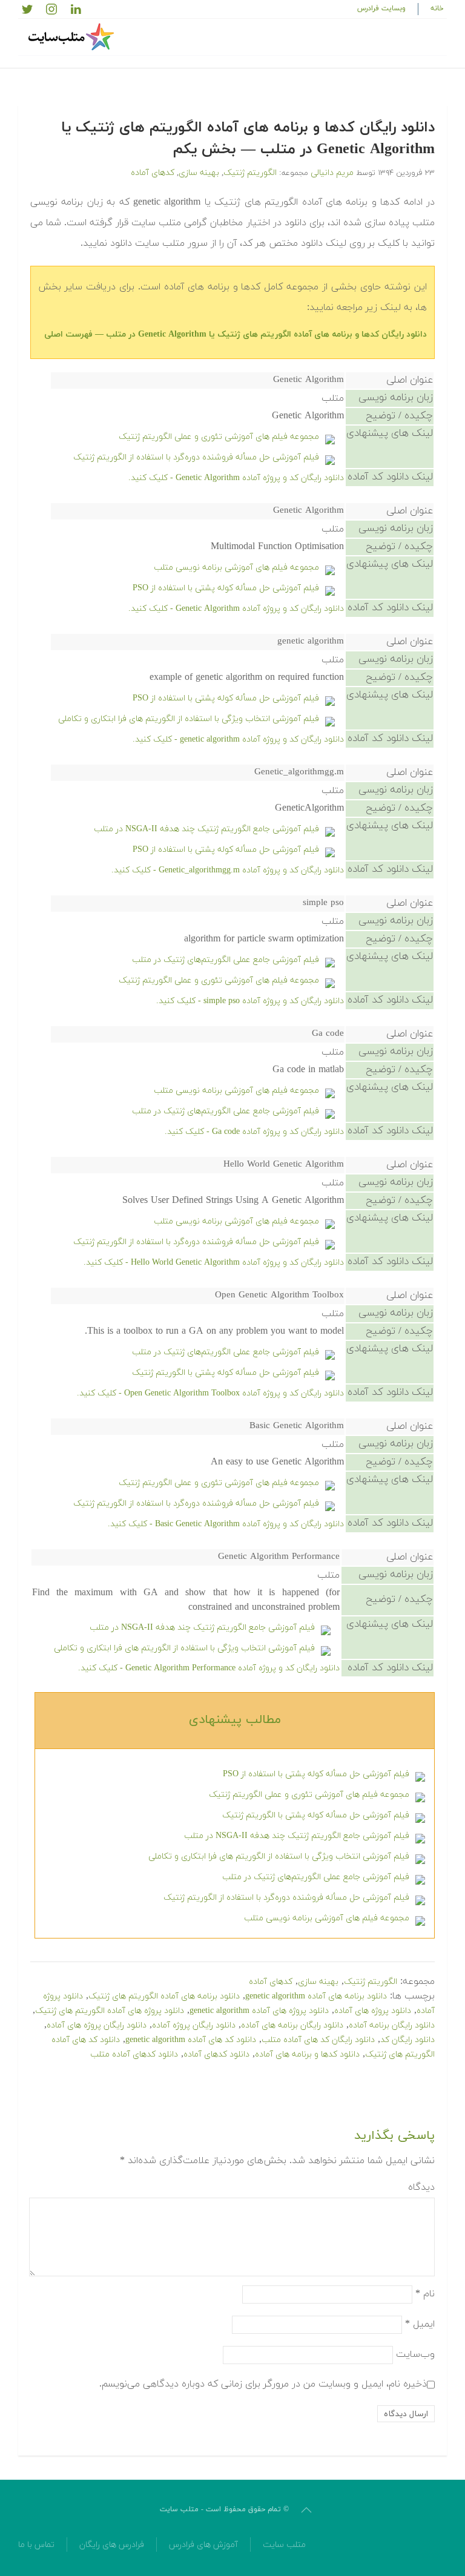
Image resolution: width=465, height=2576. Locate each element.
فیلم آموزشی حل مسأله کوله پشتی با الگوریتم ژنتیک (226, 1373)
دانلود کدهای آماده (216, 2054)
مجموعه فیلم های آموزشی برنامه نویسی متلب (236, 568)
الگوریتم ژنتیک (250, 173)
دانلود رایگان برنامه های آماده (292, 2025)
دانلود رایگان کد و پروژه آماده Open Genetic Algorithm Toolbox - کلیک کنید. (210, 1393)
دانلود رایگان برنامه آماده (392, 2025)
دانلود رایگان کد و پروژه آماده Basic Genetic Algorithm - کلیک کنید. (226, 1524)
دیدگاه (421, 2187)
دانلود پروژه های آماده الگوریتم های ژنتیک (110, 2011)
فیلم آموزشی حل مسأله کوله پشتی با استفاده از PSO (226, 588)
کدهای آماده (153, 173)
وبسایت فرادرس (381, 8)
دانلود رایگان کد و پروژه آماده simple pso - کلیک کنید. (250, 1001)
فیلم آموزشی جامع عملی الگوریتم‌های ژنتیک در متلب (226, 960)
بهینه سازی (199, 173)
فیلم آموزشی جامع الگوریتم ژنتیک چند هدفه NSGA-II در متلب (206, 829)
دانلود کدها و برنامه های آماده (307, 2054)
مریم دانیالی (332, 173)
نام (425, 2294)
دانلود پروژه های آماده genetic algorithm (259, 2011)
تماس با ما (36, 2545)
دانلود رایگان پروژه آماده (194, 2025)
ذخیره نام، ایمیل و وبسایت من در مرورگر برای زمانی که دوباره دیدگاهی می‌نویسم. (263, 2384)
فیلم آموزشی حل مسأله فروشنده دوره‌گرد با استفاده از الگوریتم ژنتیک (196, 457)
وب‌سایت (415, 2354)
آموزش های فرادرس (203, 2545)
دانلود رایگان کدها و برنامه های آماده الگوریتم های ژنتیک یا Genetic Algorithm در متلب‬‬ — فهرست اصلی (236, 334)
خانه (437, 8)
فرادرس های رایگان (112, 2545)
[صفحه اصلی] (73, 37)
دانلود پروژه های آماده (373, 2011)
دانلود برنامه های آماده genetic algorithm (316, 1996)
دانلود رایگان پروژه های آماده (97, 2025)
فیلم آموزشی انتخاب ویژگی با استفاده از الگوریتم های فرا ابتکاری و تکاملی (189, 719)
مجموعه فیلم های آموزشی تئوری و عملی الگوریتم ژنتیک (219, 437)
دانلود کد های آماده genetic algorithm (191, 2040)
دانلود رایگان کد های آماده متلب (318, 2040)
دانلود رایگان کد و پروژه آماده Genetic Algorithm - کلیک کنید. (236, 478)
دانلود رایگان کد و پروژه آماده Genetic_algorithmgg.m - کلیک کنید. (228, 870)
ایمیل (420, 2324)
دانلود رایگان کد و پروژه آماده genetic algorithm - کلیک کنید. (238, 740)
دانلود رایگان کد (407, 2040)
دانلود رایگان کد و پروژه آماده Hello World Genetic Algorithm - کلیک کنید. (214, 1263)
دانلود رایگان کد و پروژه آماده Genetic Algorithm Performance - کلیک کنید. (209, 1668)
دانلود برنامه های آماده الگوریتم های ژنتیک (164, 1996)
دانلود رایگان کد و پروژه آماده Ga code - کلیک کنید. (254, 1132)
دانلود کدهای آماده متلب (134, 2054)
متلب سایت (284, 2545)
